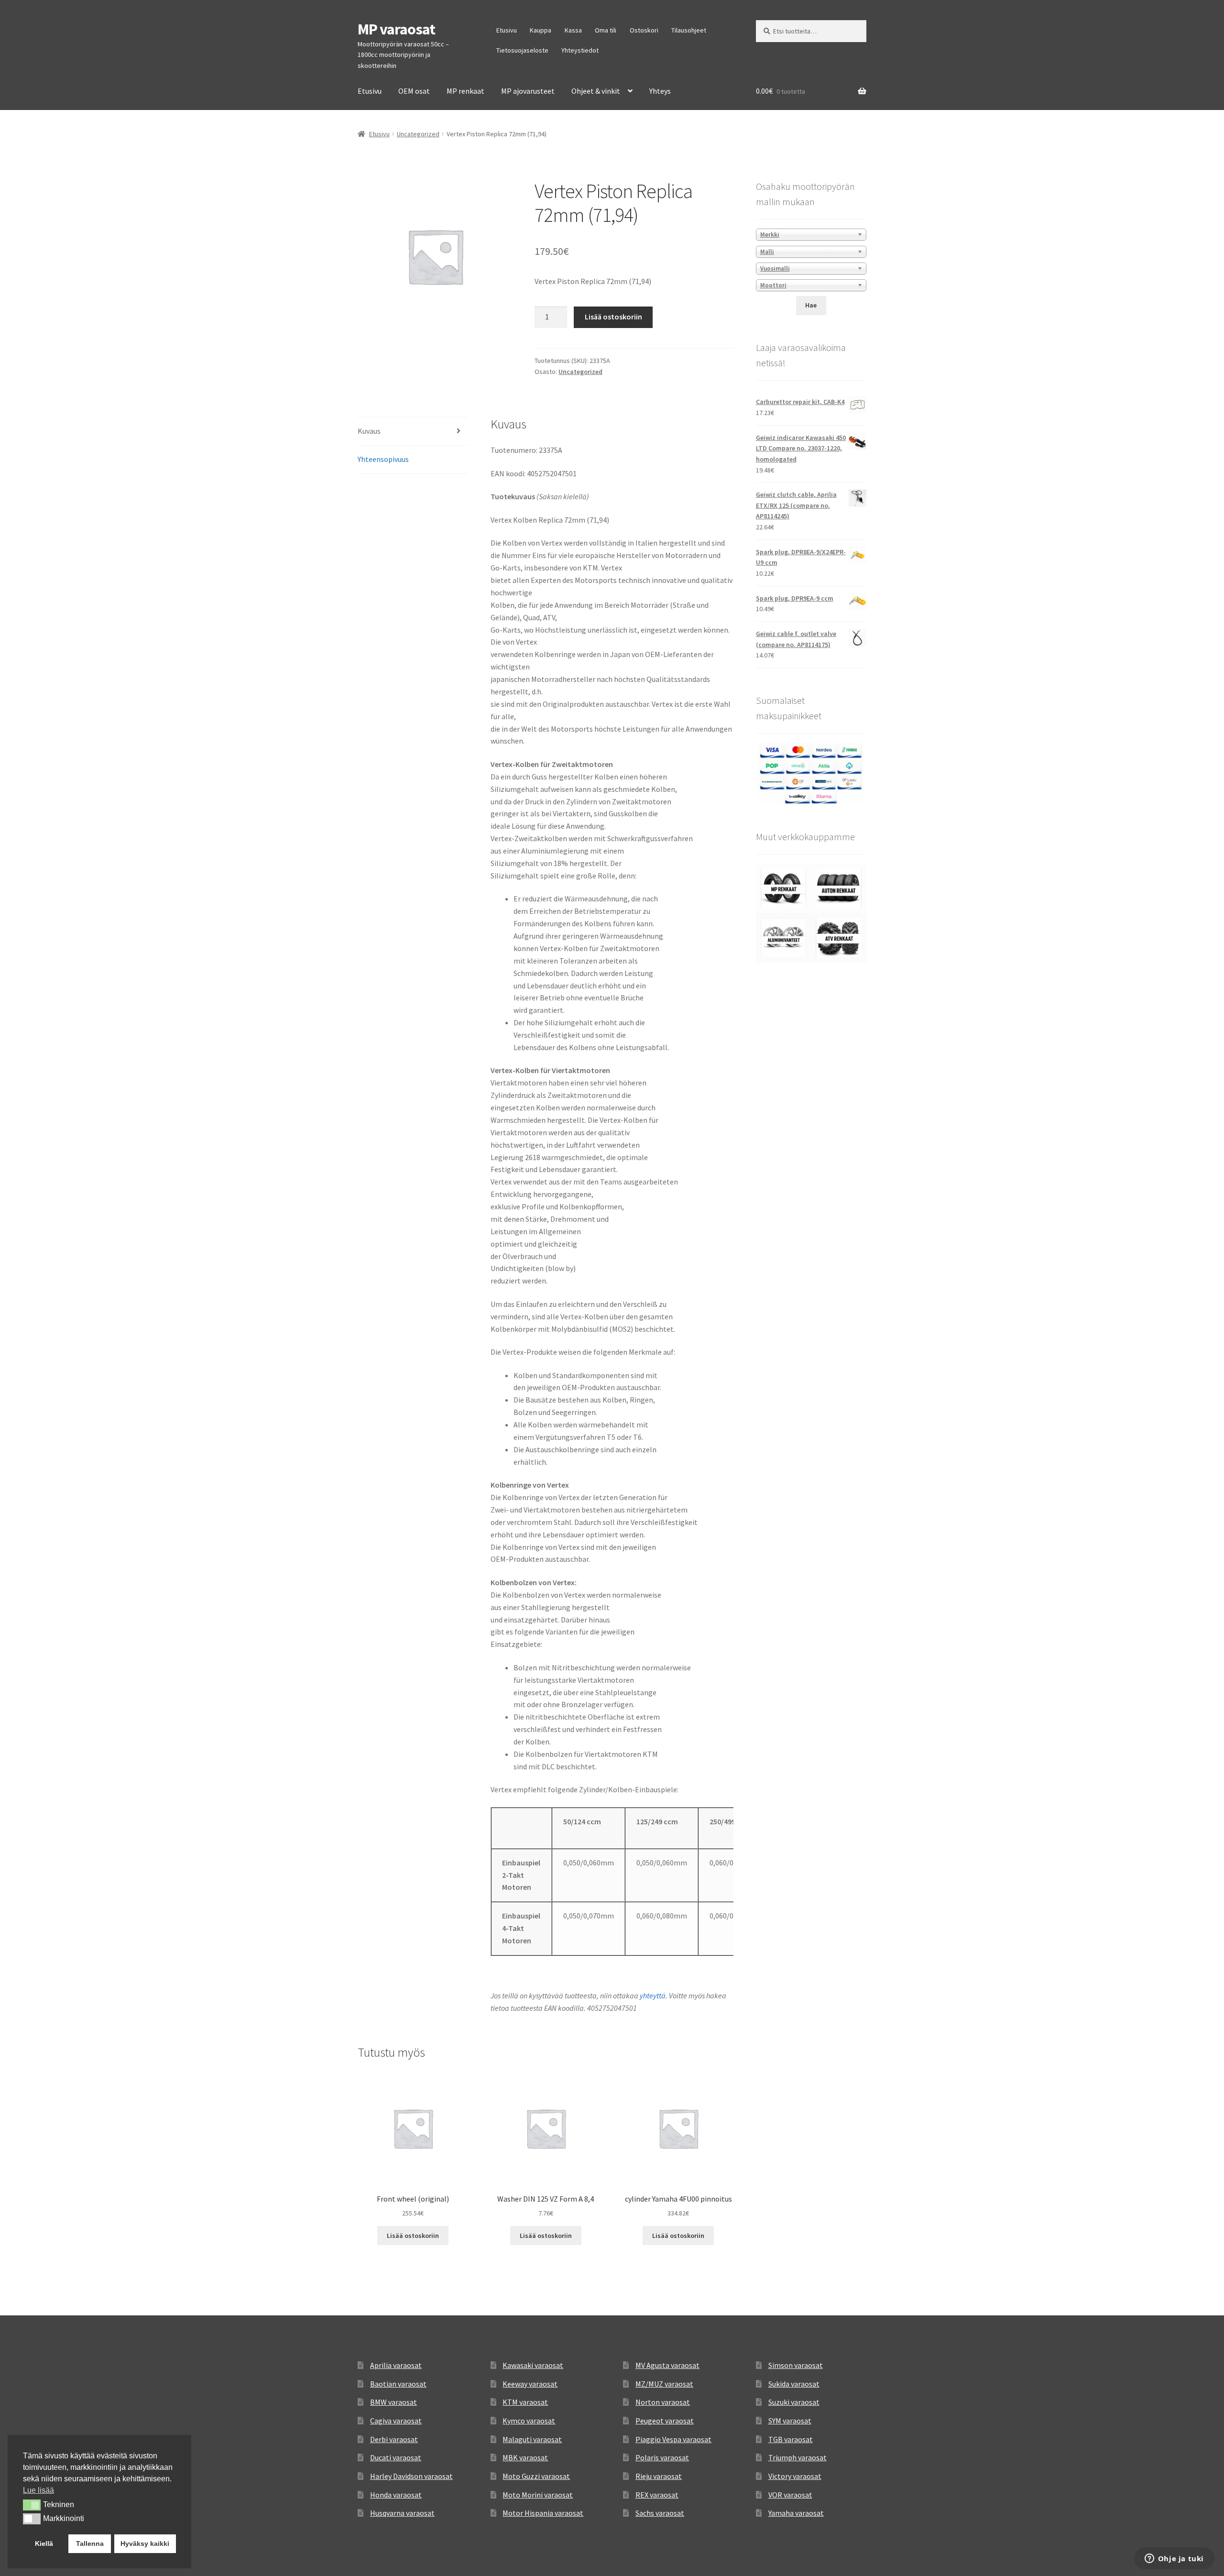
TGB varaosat (791, 2439)
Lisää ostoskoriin (613, 317)
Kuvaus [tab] (369, 431)
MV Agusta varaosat (667, 2365)
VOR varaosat (790, 2495)
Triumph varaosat (798, 2457)
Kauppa (541, 30)
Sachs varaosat (660, 2513)
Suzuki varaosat (794, 2402)
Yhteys (660, 91)
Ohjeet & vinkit (596, 91)
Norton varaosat (663, 2402)
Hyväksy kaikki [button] (145, 2543)
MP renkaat (465, 91)
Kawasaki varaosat (533, 2365)
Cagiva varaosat (396, 2421)
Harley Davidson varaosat (411, 2476)
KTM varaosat (525, 2402)
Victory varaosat (795, 2476)
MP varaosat (396, 29)
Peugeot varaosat (665, 2421)
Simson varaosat (796, 2365)
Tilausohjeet (689, 30)
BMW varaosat (393, 2402)
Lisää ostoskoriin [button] (413, 2236)
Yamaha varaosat (796, 2513)
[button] (32, 2505)
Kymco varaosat (529, 2421)
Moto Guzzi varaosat (536, 2476)
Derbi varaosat (394, 2439)
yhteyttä (653, 1995)
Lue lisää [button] (38, 2490)
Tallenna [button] (90, 2543)
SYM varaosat (790, 2421)
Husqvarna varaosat (402, 2513)
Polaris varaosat (662, 2457)
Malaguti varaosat (532, 2439)
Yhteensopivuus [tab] (383, 459)
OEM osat (414, 91)
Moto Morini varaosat (538, 2495)
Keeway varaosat (530, 2384)
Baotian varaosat (398, 2384)
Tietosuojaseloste (522, 50)
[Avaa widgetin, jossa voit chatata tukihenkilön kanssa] (1174, 2559)
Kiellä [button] (44, 2543)
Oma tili (606, 30)
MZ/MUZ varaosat (664, 2384)
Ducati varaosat (396, 2457)
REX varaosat (657, 2495)
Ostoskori (644, 30)
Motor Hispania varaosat (543, 2513)
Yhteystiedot (580, 50)
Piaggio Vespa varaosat (673, 2439)
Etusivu (507, 30)
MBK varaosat (525, 2457)
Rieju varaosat (659, 2476)
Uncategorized (418, 134)
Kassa (573, 30)
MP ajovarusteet (528, 91)
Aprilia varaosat (396, 2365)
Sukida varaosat (794, 2384)
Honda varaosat (396, 2495)
